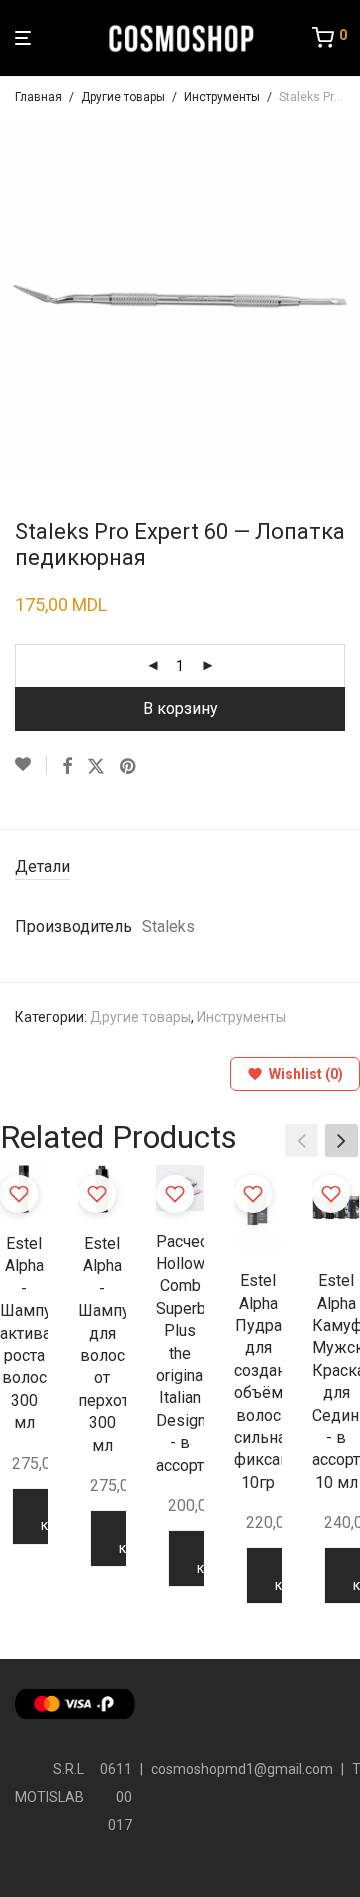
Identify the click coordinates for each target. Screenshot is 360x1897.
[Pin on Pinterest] (129, 767)
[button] (341, 1140)
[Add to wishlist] (19, 1194)
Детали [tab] (42, 866)
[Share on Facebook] (67, 767)
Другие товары (123, 97)
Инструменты (222, 97)
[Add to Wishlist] (31, 765)
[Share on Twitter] (96, 767)
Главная (38, 97)
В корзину (180, 708)
